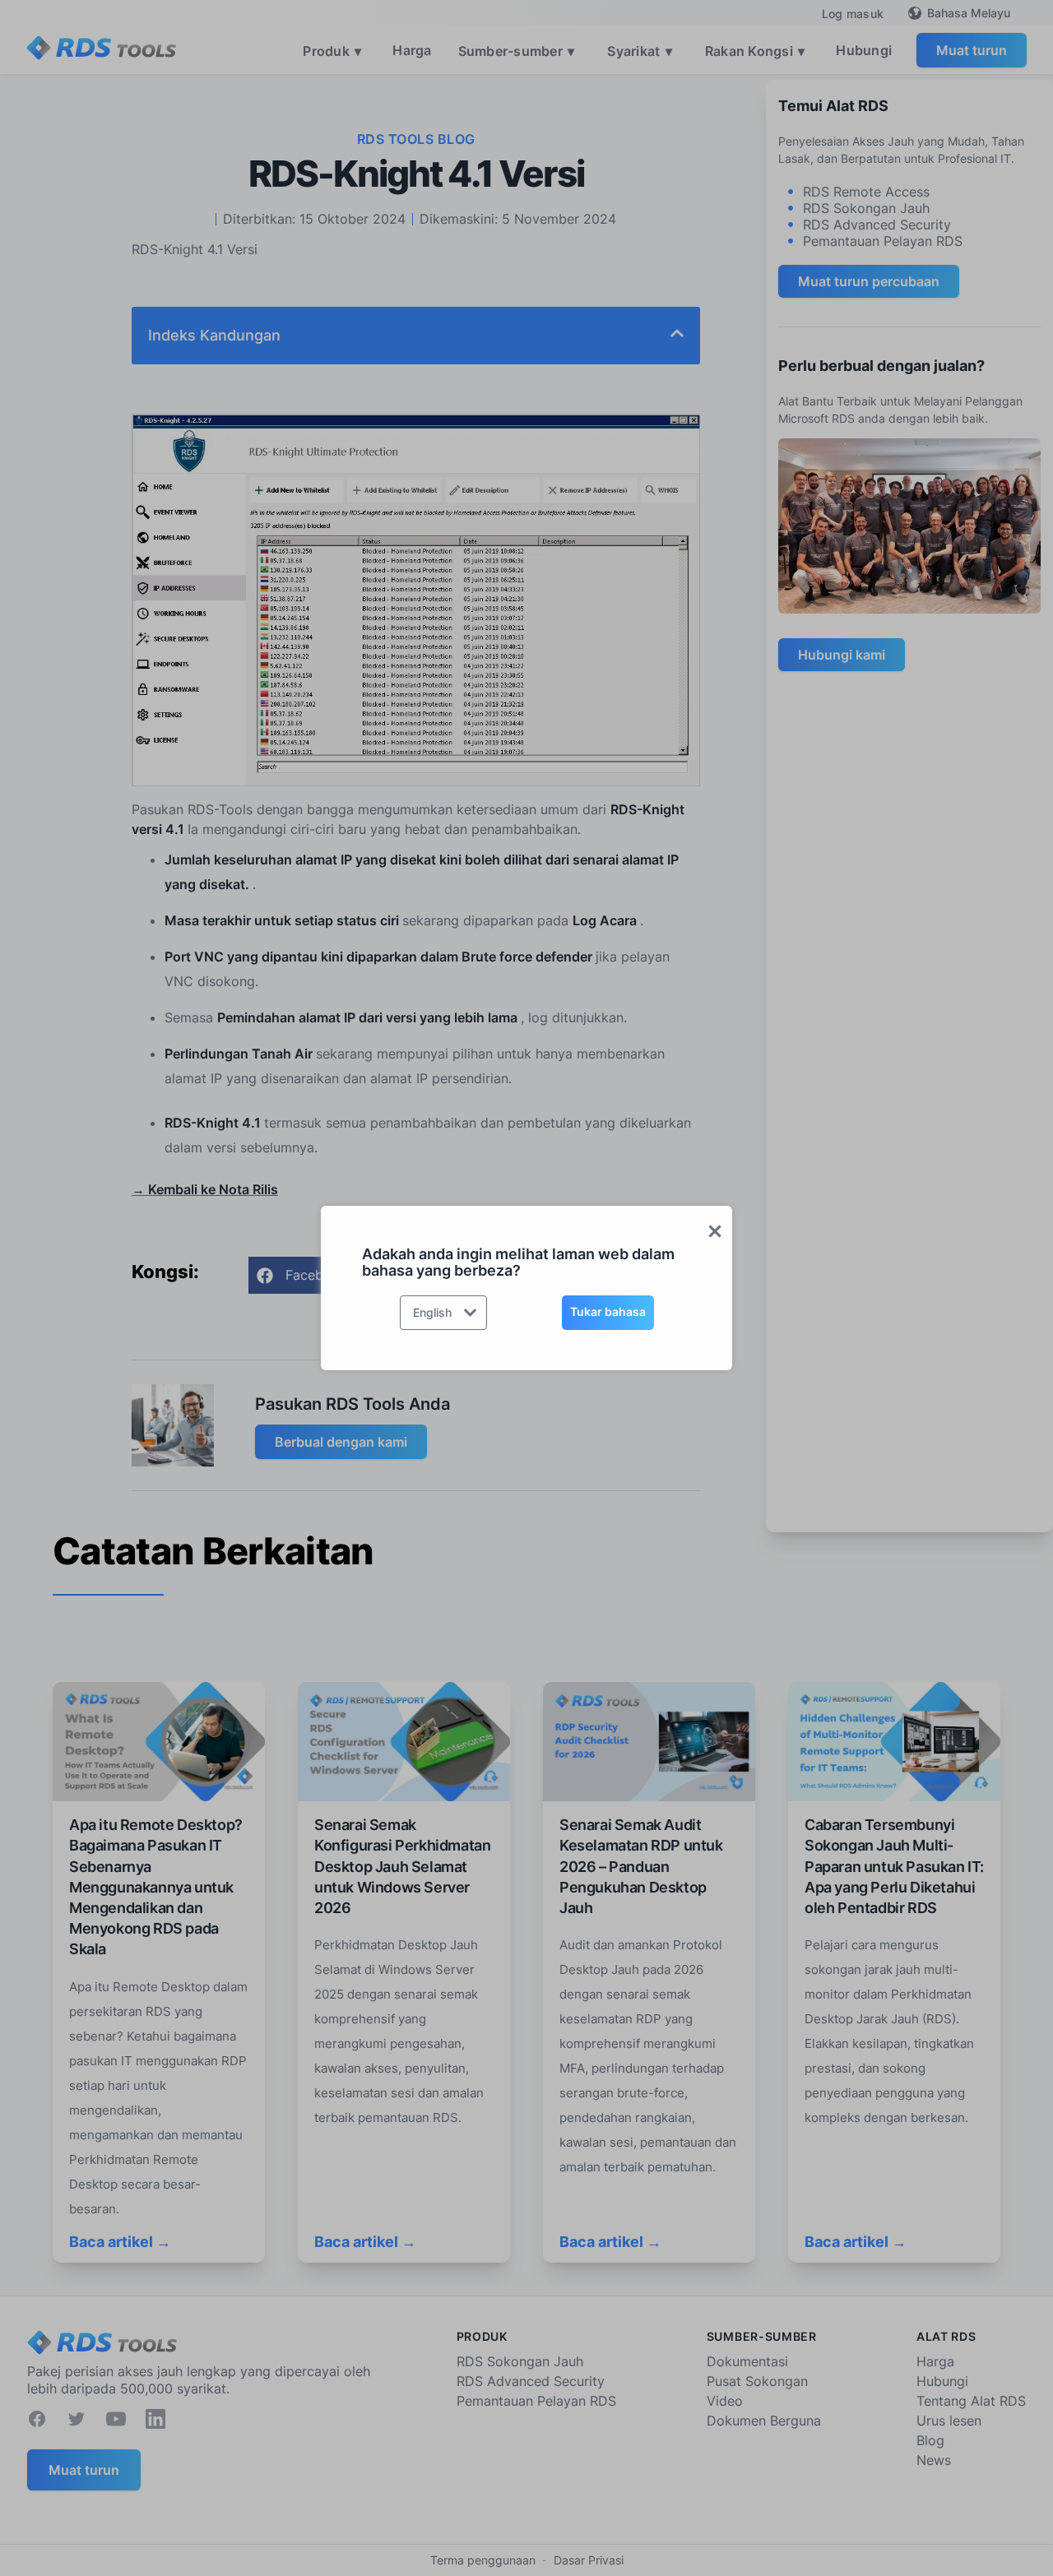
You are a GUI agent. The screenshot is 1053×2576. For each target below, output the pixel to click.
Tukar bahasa (608, 1311)
